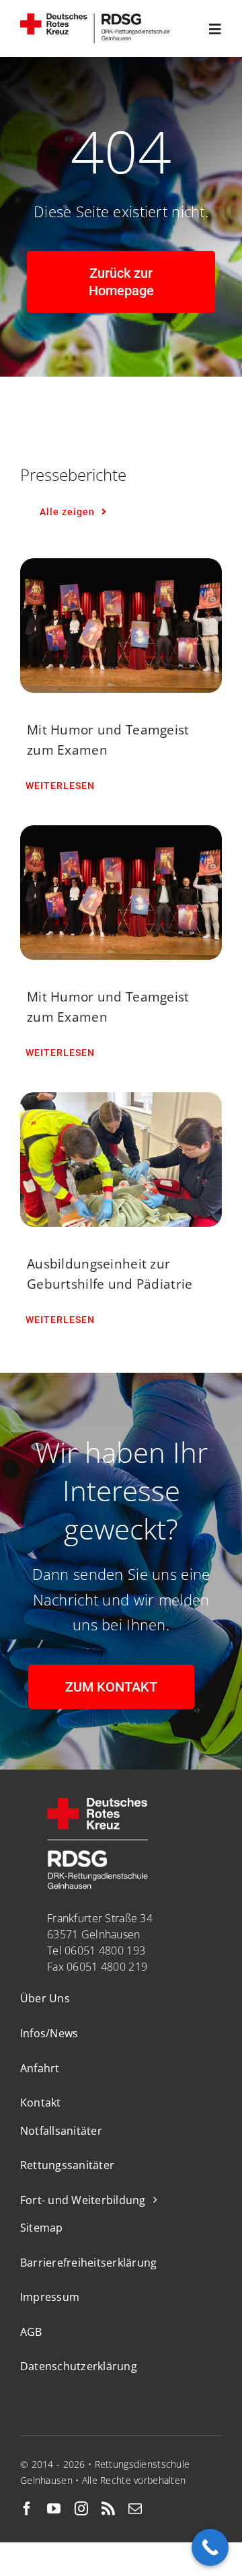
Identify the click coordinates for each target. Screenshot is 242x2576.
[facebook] (27, 2509)
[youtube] (54, 2509)
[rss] (108, 2509)
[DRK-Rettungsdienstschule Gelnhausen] (95, 20)
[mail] (135, 2509)
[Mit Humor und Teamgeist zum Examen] (121, 626)
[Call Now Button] (210, 2547)
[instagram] (81, 2509)
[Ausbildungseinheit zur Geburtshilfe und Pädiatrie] (121, 1160)
